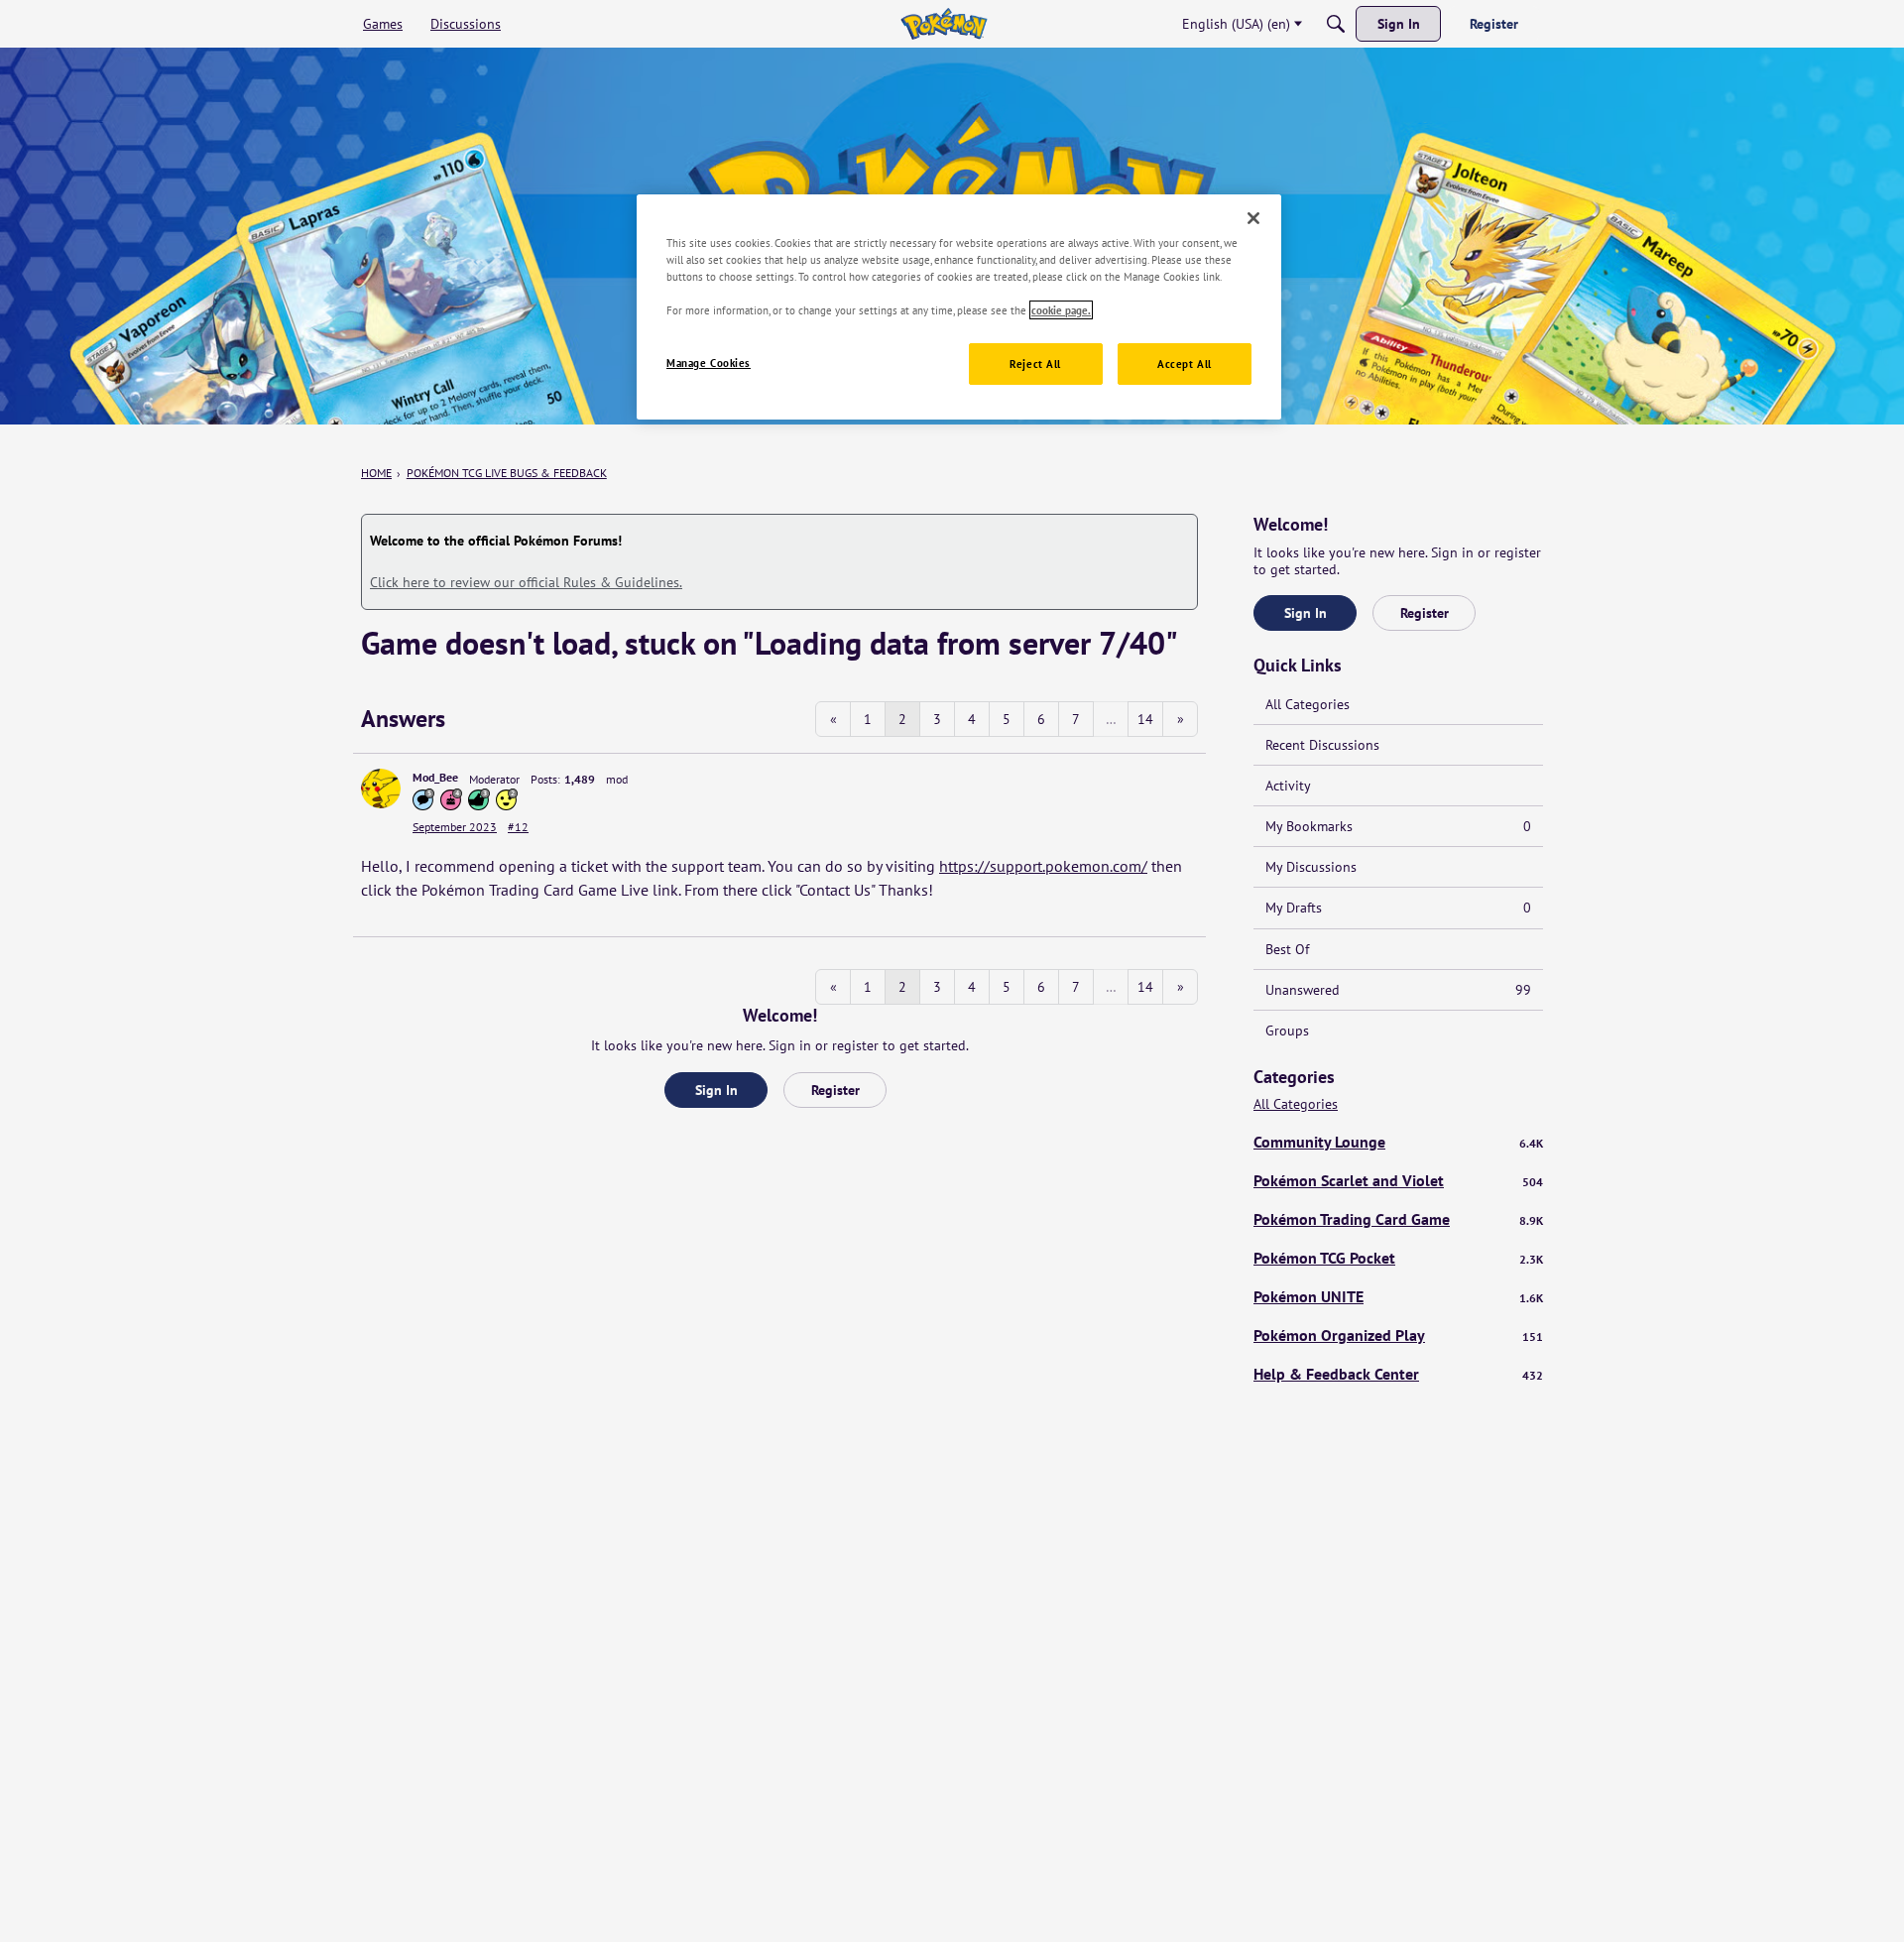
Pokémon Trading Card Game (1398, 1219)
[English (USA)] (944, 24)
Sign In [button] (716, 1090)
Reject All (1035, 364)
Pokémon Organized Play (1398, 1335)
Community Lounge (1398, 1142)
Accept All (1185, 364)
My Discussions (1311, 867)
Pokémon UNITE (1398, 1296)
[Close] (1253, 218)
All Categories (1308, 704)
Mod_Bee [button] (435, 777)
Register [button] (835, 1090)
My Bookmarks (1398, 826)
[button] (381, 789)
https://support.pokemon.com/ (1043, 866)
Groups (1287, 1031)
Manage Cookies (709, 363)
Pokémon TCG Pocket (1398, 1258)
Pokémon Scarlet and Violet (1398, 1180)
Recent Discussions (1322, 745)
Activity (1288, 786)
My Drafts (1398, 908)
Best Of (1287, 949)
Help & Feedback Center (1398, 1374)
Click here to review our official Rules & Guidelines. (526, 582)
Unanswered (1398, 990)
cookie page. (1061, 310)
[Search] (1336, 24)
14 (1145, 719)
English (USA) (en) (1236, 24)
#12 (518, 827)
